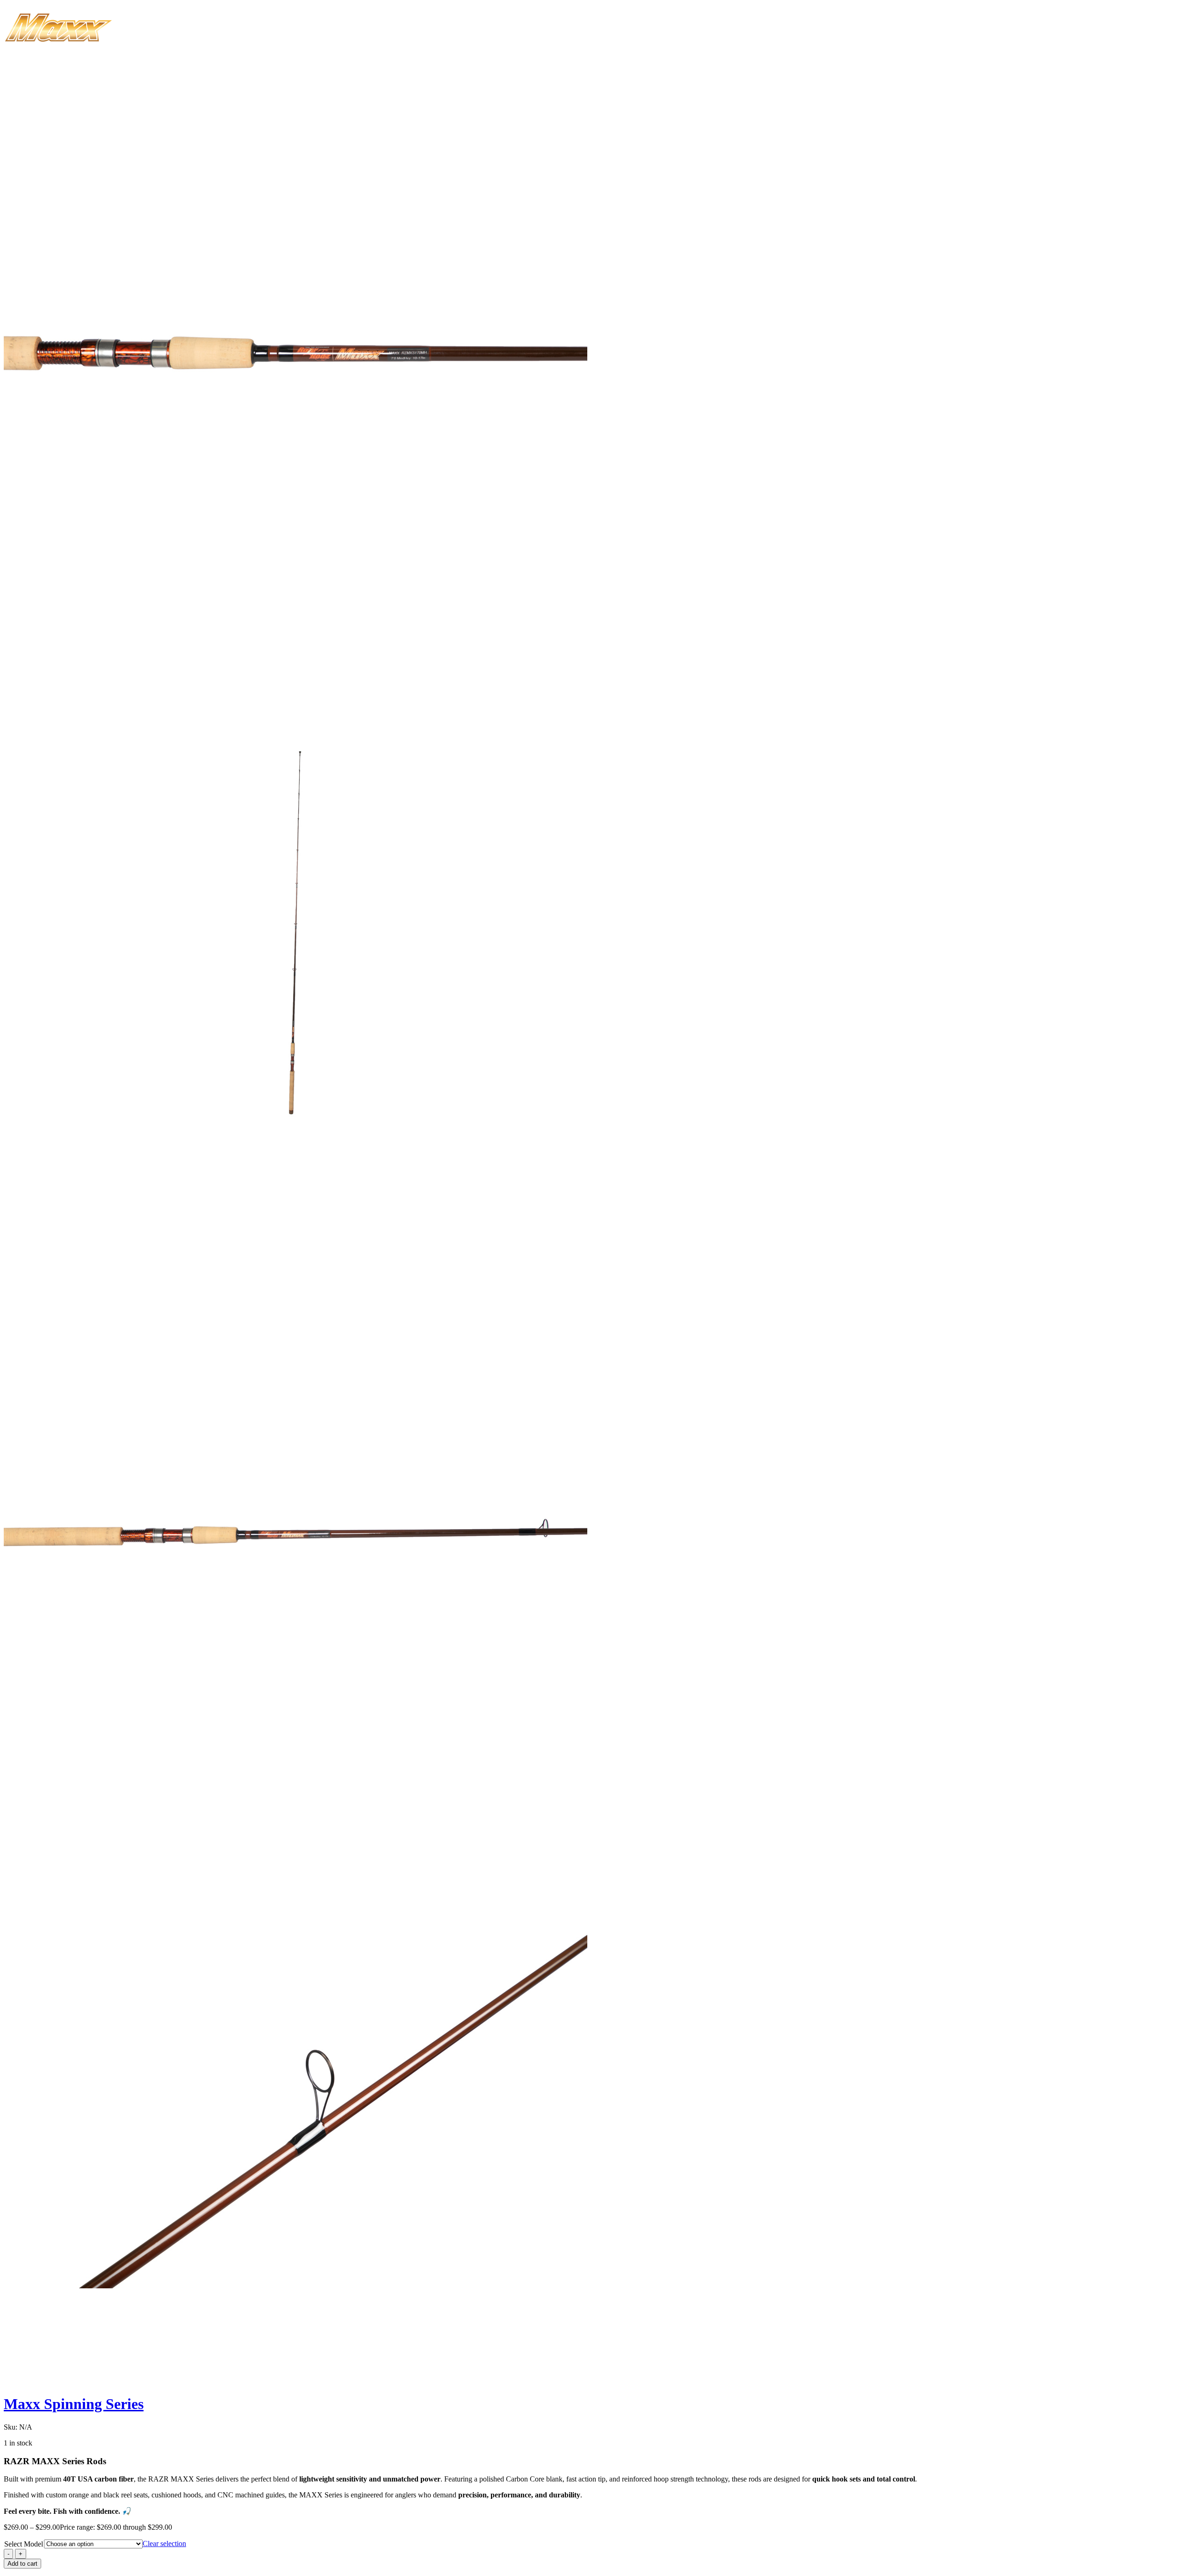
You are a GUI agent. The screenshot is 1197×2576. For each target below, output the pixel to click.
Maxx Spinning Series (74, 2404)
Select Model (24, 2544)
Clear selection (164, 2543)
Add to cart (22, 2564)
